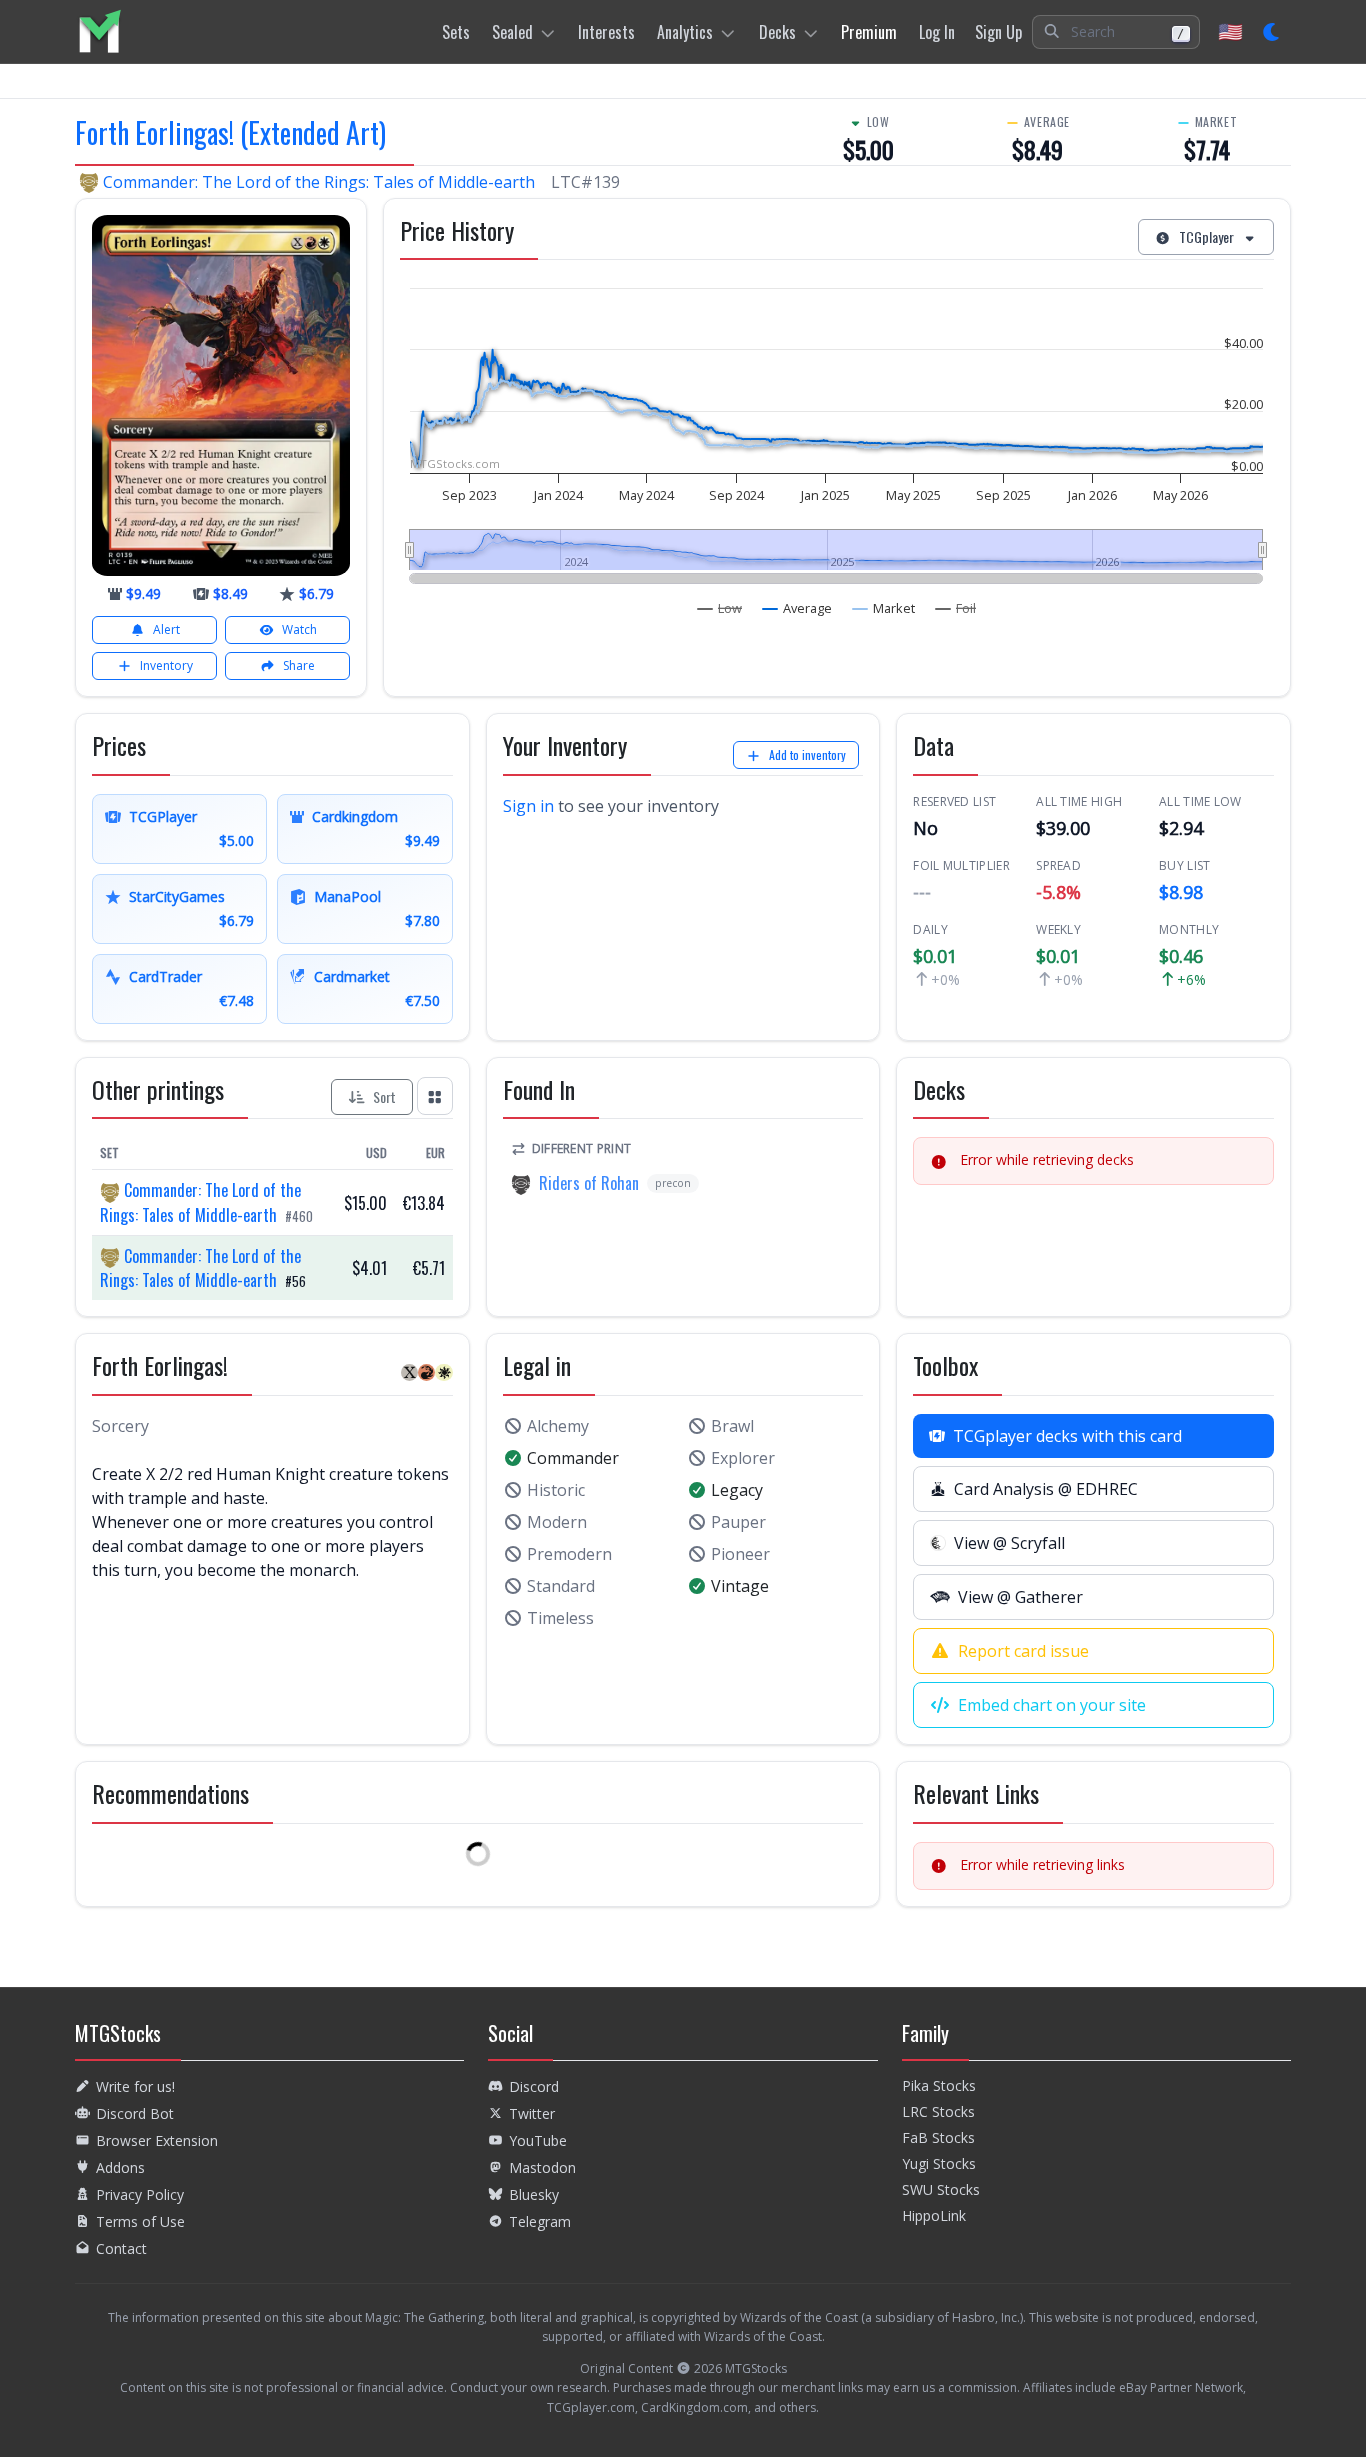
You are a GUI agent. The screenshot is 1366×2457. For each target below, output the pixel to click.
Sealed (512, 32)
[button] (1116, 32)
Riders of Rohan (589, 1183)
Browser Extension (157, 2140)
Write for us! (135, 2086)
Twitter (532, 2113)
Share (299, 665)
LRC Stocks (938, 2111)
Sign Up (998, 32)
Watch (299, 629)
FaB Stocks (938, 2137)
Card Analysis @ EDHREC (1046, 1489)
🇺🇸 (1230, 31)
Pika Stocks (939, 2085)
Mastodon (542, 2167)
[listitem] (99, 31)
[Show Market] (884, 608)
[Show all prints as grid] (435, 1095)
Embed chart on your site (1052, 1705)
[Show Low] (720, 608)
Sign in (528, 806)
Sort (384, 1096)
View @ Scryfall (1009, 1543)
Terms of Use (140, 2221)
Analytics (685, 32)
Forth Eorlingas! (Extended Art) (230, 132)
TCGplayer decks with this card (1067, 1436)
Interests (606, 32)
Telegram (540, 2221)
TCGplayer (1206, 236)
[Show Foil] (956, 608)
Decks (777, 32)
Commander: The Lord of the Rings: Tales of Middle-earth (319, 182)
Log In (937, 32)
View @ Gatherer (1020, 1597)
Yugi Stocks (939, 2163)
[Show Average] (797, 608)
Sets (456, 32)
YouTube (538, 2140)
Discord (534, 2086)
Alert (166, 629)
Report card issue (1023, 1651)
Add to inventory (807, 754)
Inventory (166, 665)
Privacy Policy (140, 2194)
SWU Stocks (941, 2189)
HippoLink (934, 2215)
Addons (120, 2167)
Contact (121, 2248)
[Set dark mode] (1272, 32)
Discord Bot (135, 2113)
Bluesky (534, 2194)
